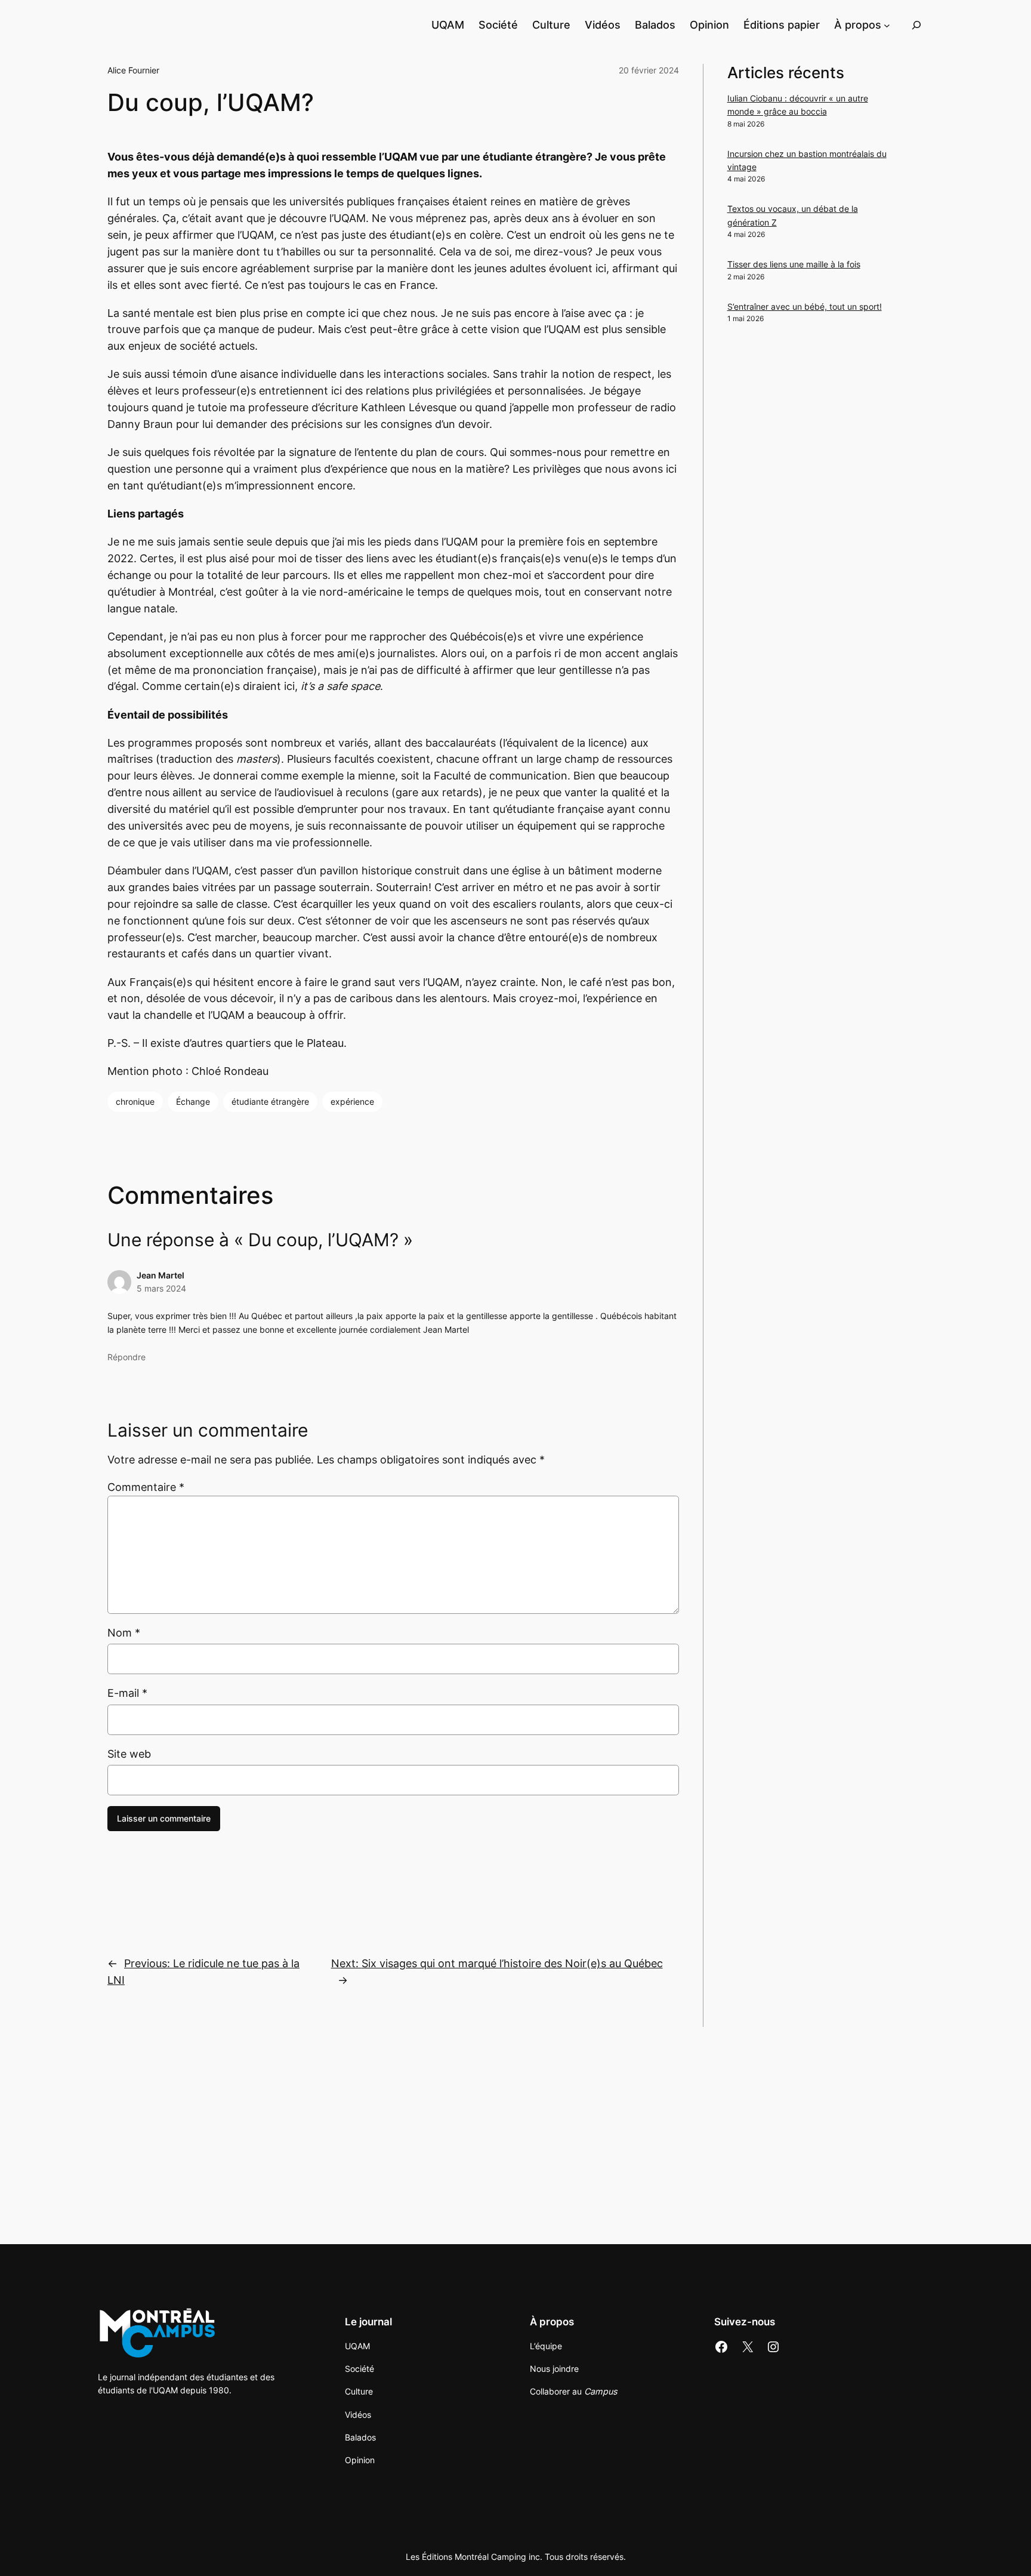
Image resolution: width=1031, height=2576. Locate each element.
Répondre (126, 1357)
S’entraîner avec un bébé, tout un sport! (805, 306)
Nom (124, 1633)
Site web (129, 1754)
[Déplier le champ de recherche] (916, 25)
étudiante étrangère (270, 1101)
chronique (135, 1101)
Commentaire (146, 1487)
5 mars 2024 (161, 1288)
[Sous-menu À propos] (887, 25)
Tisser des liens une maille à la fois (794, 264)
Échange (193, 1101)
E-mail (127, 1693)
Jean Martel (160, 1275)
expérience (352, 1101)
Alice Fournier (133, 70)
